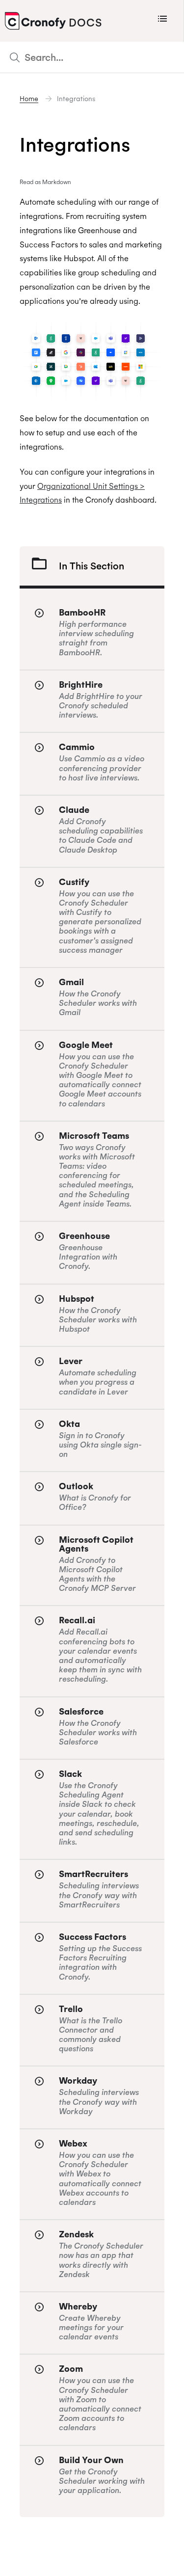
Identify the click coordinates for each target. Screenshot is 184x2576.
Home (29, 99)
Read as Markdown (45, 182)
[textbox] (92, 57)
